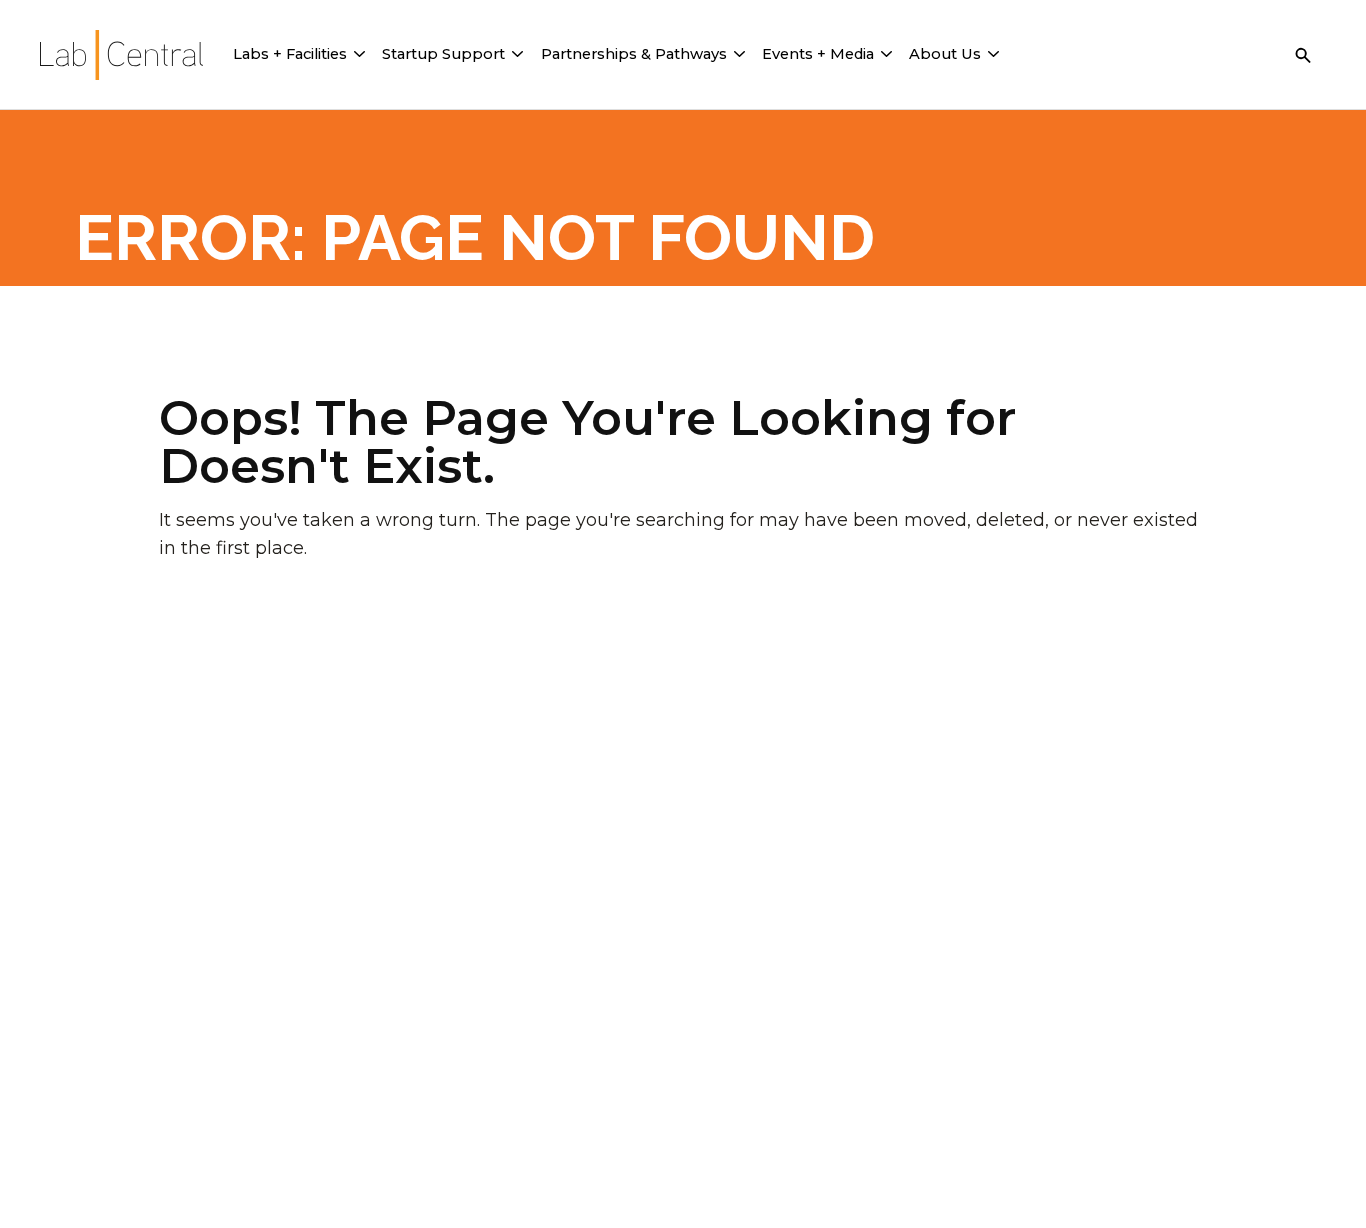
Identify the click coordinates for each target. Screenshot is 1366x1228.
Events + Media (818, 54)
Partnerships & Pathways (634, 54)
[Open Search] (1303, 55)
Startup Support (443, 54)
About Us (945, 54)
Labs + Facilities (290, 54)
